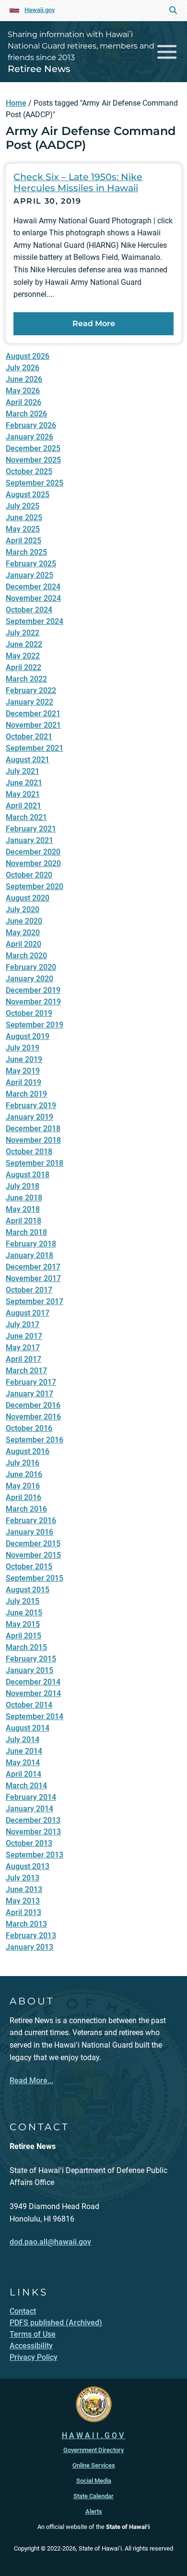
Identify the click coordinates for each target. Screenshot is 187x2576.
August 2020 (28, 898)
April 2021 (23, 806)
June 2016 (24, 1474)
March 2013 (26, 1924)
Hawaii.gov (40, 10)
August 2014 (28, 1728)
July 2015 (23, 1601)
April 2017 (23, 1359)
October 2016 (29, 1428)
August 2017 (28, 1313)
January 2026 (29, 437)
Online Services (94, 2465)
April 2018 (23, 1221)
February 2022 (31, 690)
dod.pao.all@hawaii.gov (50, 2242)
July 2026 (23, 368)
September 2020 (35, 886)
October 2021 (29, 737)
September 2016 (35, 1440)
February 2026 (31, 425)
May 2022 (23, 656)
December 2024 (33, 587)
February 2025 (31, 564)
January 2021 (29, 840)
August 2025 (28, 494)
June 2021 (24, 783)
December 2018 (33, 1129)
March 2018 (26, 1232)
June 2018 (24, 1198)
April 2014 (23, 1774)
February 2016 (31, 1520)
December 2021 (33, 714)
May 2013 (23, 1901)
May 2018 (23, 1209)
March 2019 (26, 1094)
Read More (94, 324)
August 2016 (28, 1451)
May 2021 (23, 794)
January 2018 (29, 1255)
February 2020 (31, 967)
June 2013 (24, 1889)
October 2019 (29, 1013)
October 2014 (29, 1705)
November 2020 (33, 863)
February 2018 (31, 1244)
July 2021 (23, 771)
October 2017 (29, 1290)
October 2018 (29, 1152)
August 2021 (28, 760)
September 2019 (35, 1025)
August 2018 (28, 1175)
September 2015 (35, 1578)
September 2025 (35, 483)
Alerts (94, 2511)
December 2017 (33, 1267)
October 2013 (29, 1843)
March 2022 (26, 679)
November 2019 (33, 1002)
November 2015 (33, 1555)
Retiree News (39, 69)
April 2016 (23, 1497)
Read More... (31, 2081)
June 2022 (24, 644)
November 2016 (33, 1417)
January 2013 (29, 1947)
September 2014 (35, 1716)
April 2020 (23, 944)
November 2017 (33, 1278)
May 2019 (23, 1071)
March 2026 (26, 414)
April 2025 (23, 541)
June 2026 (24, 379)
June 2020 (24, 921)
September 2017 (35, 1301)
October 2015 (29, 1567)
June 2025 (24, 518)
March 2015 (26, 1647)
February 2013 (31, 1935)
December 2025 (33, 448)
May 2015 (23, 1624)
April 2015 (23, 1636)
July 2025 (23, 506)
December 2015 (33, 1544)
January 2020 (29, 979)
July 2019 (23, 1048)
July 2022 (23, 633)
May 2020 (23, 933)
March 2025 (26, 552)
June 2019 (24, 1059)
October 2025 (29, 471)
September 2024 (35, 621)
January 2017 (29, 1394)
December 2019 (33, 990)
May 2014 (23, 1763)
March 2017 (26, 1371)
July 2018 (23, 1186)
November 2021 (33, 725)
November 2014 (33, 1693)
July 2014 (23, 1740)
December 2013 (33, 1820)
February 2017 (31, 1382)
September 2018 (35, 1163)
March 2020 (26, 956)
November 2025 (33, 460)
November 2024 (33, 598)
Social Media (94, 2481)
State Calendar (93, 2496)
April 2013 (23, 1912)
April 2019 (23, 1082)
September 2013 (35, 1855)
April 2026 (23, 402)
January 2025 (29, 575)
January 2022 (29, 702)
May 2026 (23, 391)
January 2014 (29, 1809)
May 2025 (23, 529)
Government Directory (93, 2450)
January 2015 (29, 1670)
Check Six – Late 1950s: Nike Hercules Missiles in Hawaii (78, 182)
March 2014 (26, 1786)
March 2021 (26, 817)
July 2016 (23, 1463)
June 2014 (24, 1751)
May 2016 (23, 1486)
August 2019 (28, 1036)
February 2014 (31, 1797)
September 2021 (35, 748)
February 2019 (31, 1105)
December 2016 (33, 1405)
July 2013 (23, 1878)
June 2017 (24, 1336)
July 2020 (23, 910)
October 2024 (29, 610)
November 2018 (33, 1140)
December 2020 (33, 852)
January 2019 (29, 1117)
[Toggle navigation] (167, 52)
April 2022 (23, 667)
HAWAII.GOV (94, 2436)
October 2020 (29, 875)
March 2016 (26, 1509)
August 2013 (28, 1866)
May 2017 (23, 1348)
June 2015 (24, 1613)
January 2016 (29, 1532)
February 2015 (31, 1659)
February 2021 (31, 829)
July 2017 (23, 1325)
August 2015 (28, 1590)
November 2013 (33, 1832)
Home (16, 103)
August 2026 (28, 356)
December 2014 (33, 1682)
